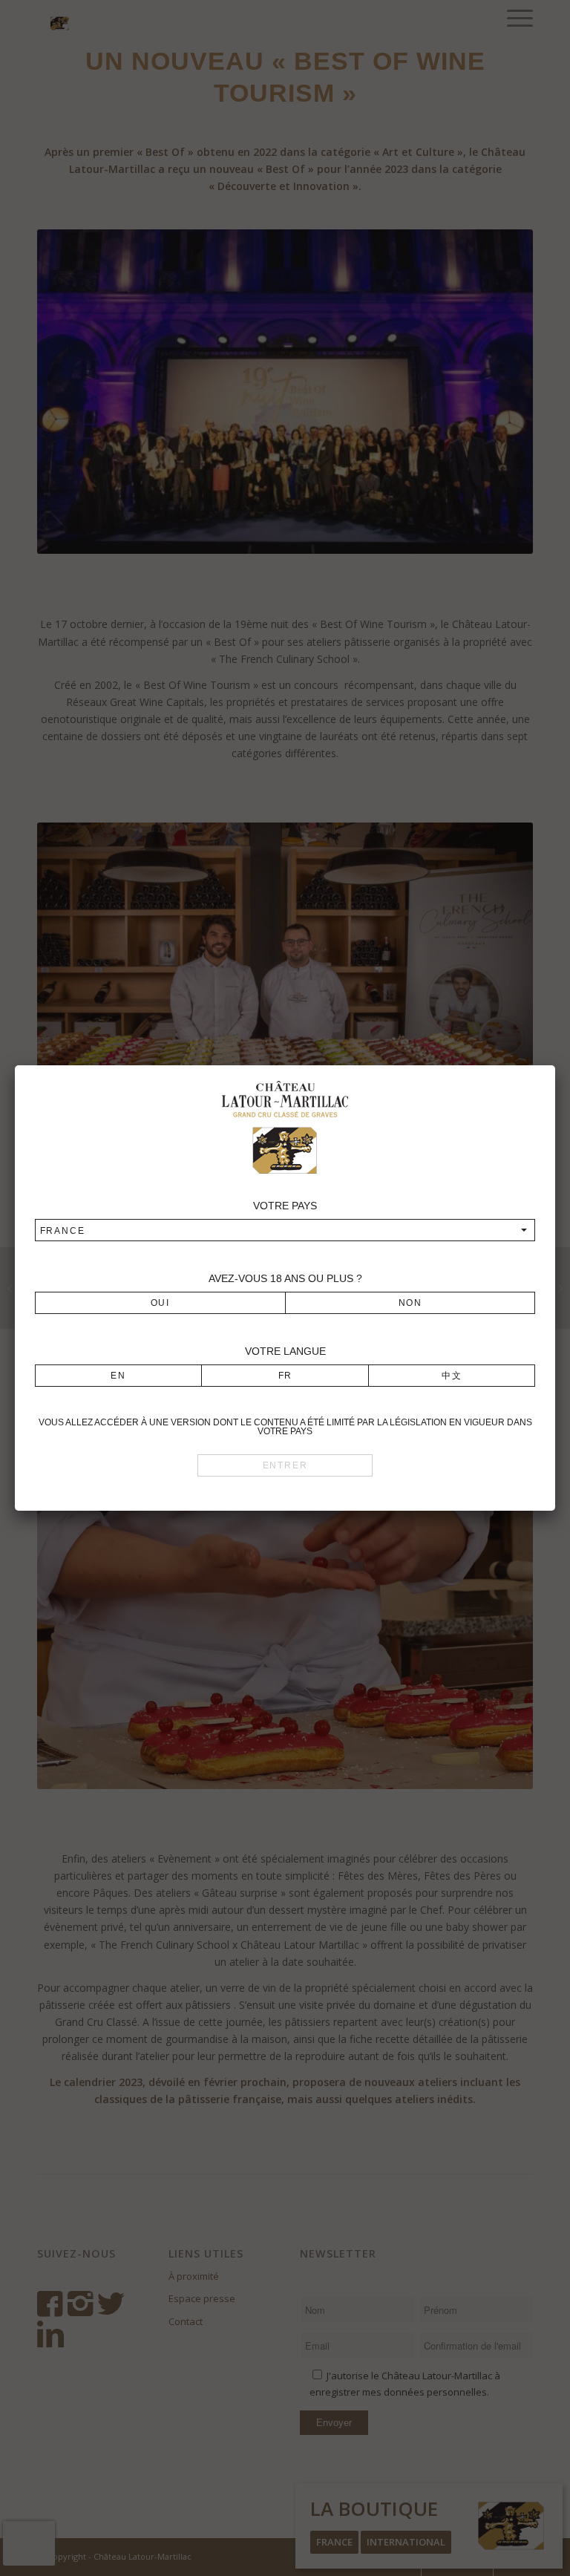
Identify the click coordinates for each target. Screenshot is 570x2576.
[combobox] (285, 1230)
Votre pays (285, 1206)
